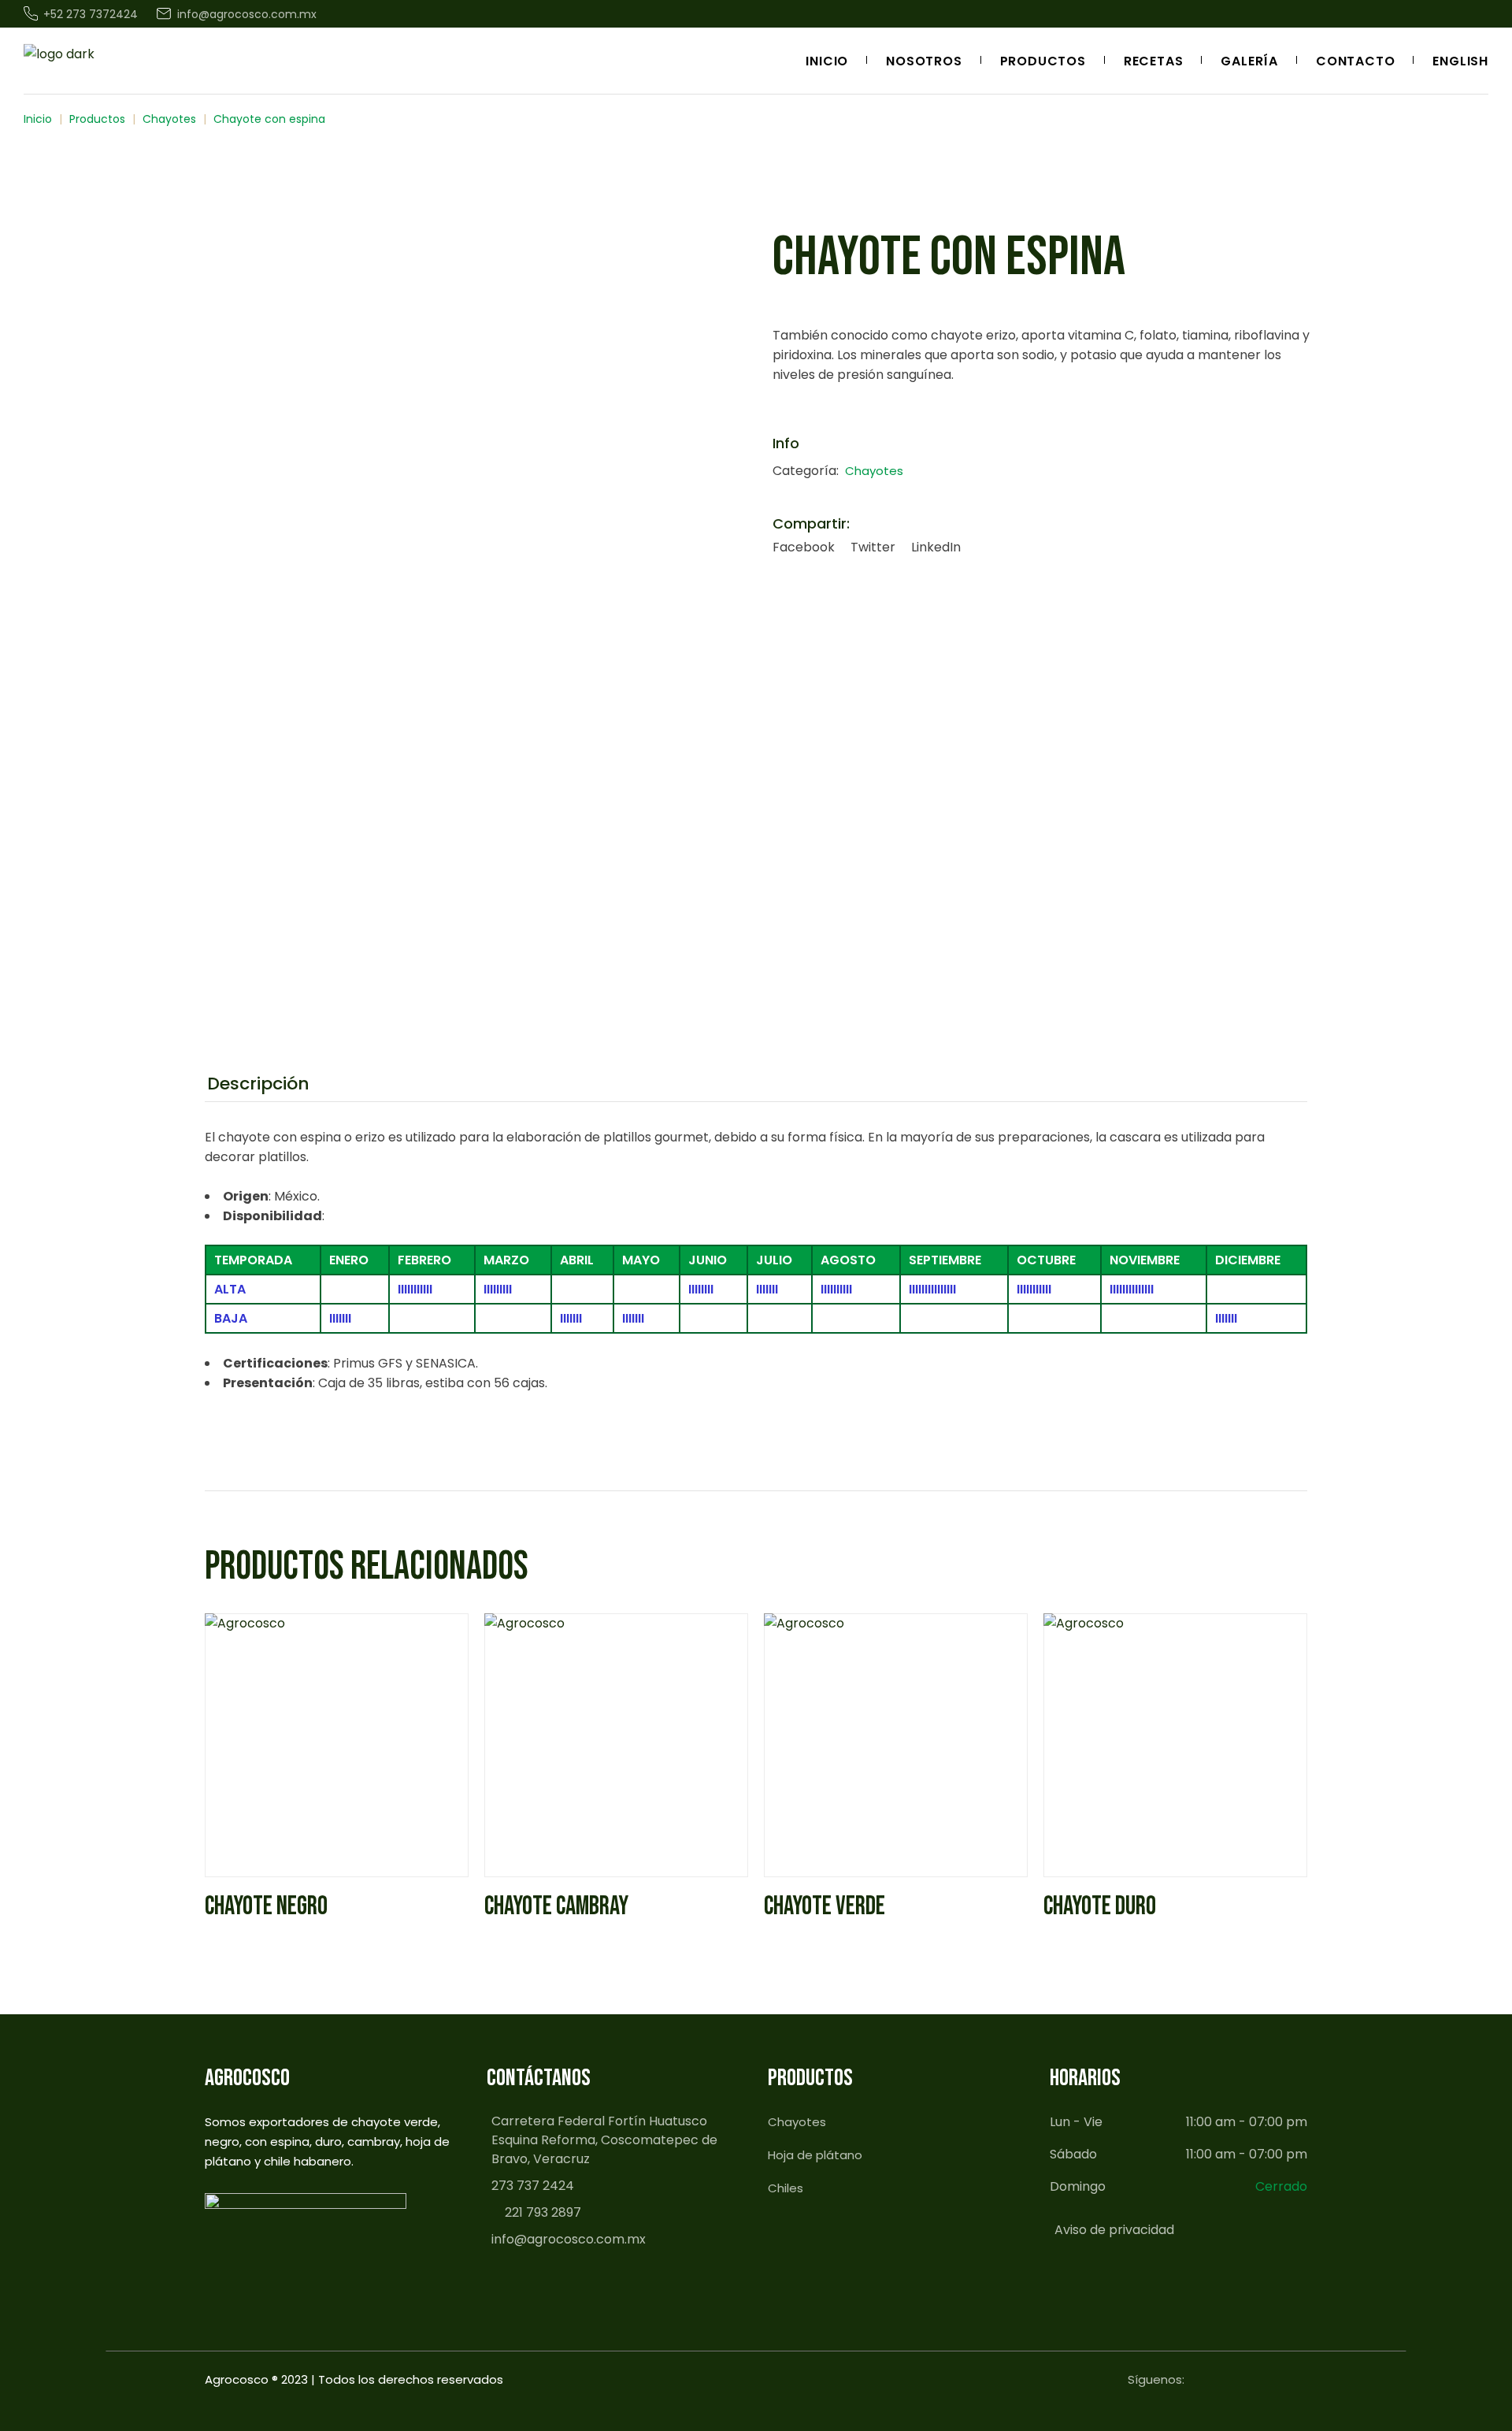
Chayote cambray (556, 1906)
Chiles (786, 2188)
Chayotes (874, 471)
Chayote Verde (825, 1906)
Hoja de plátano (815, 2155)
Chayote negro (266, 1906)
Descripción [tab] (258, 1084)
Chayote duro (1100, 1906)
